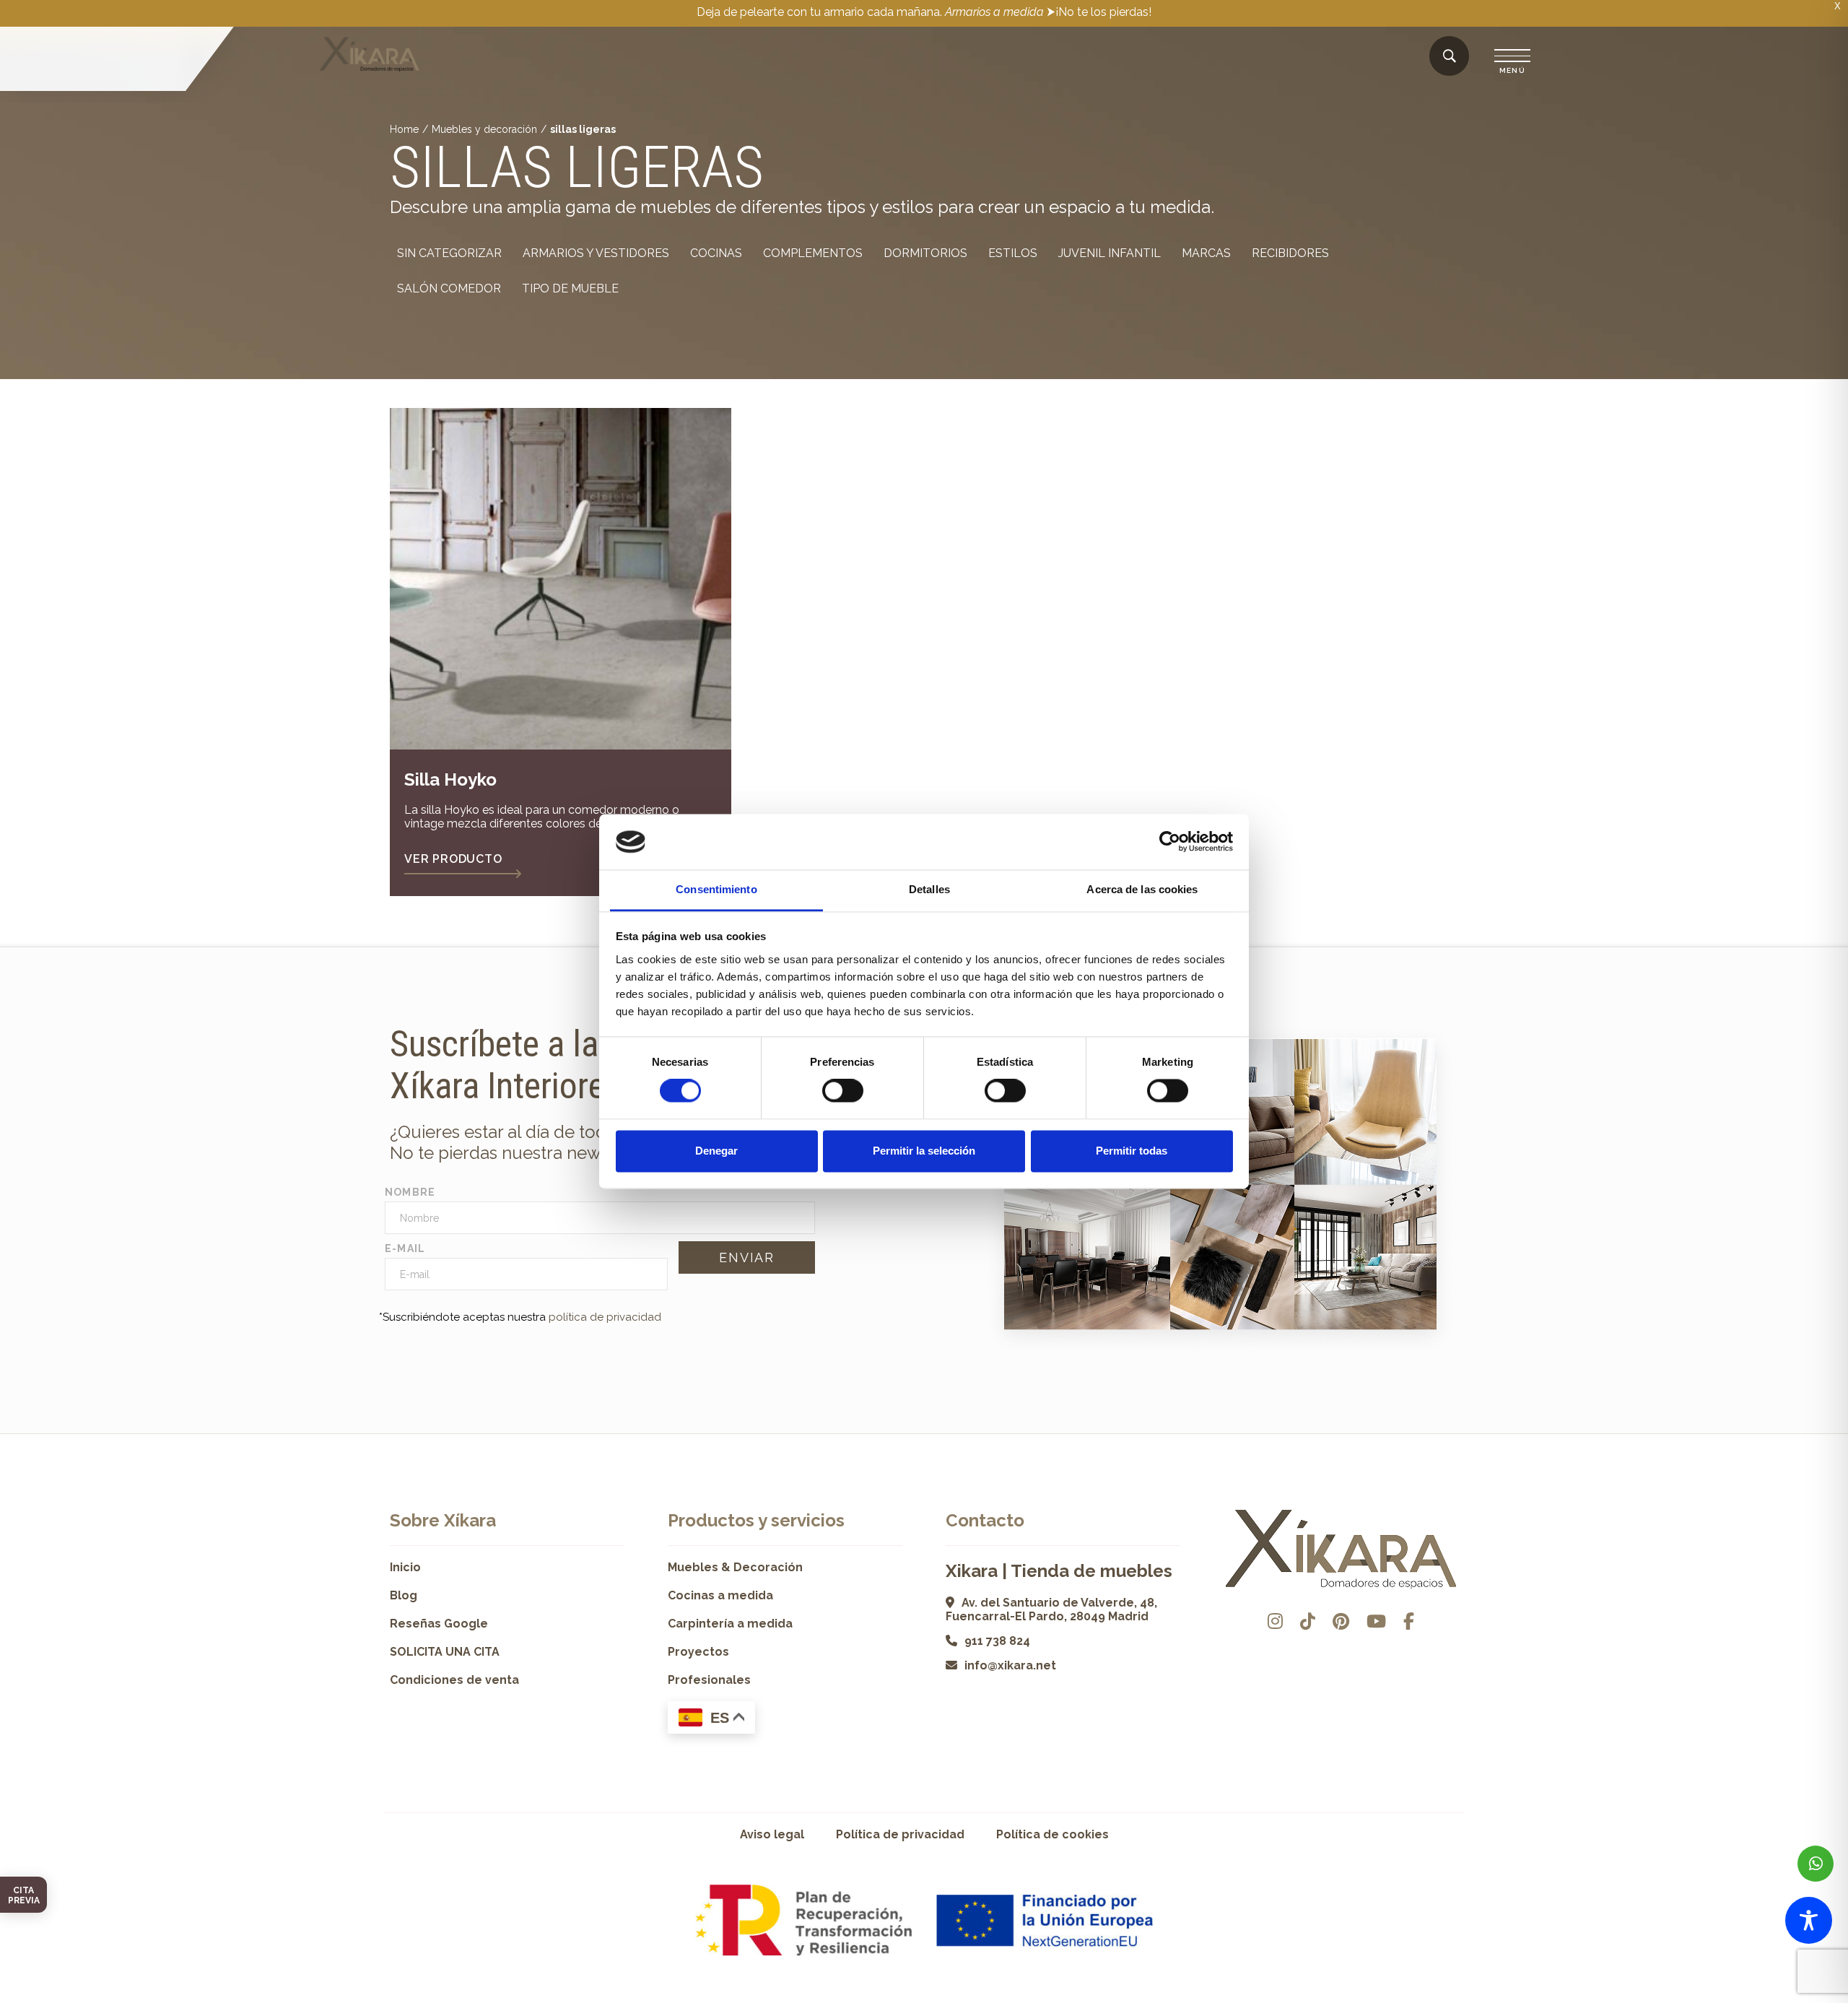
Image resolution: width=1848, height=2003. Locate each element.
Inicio (405, 1567)
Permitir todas (1132, 1151)
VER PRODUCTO (453, 859)
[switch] (843, 1091)
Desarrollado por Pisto (1422, 1998)
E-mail (405, 1248)
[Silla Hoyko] (561, 579)
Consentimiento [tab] (716, 889)
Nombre (410, 1192)
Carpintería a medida (730, 1624)
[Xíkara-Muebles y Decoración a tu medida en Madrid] (370, 56)
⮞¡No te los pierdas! (1099, 12)
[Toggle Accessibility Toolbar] (1809, 1920)
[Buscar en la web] (1450, 57)
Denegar (716, 1151)
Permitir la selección (924, 1151)
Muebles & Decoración (735, 1567)
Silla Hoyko (450, 779)
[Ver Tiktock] (1308, 1621)
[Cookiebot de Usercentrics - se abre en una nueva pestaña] (1170, 842)
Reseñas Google (439, 1624)
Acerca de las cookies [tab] (1142, 889)
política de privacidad (605, 1317)
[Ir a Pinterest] (1341, 1621)
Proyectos (698, 1652)
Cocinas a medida (720, 1595)
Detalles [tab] (929, 889)
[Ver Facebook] (1409, 1621)
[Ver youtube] (1376, 1621)
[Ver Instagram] (1275, 1621)
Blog (404, 1595)
